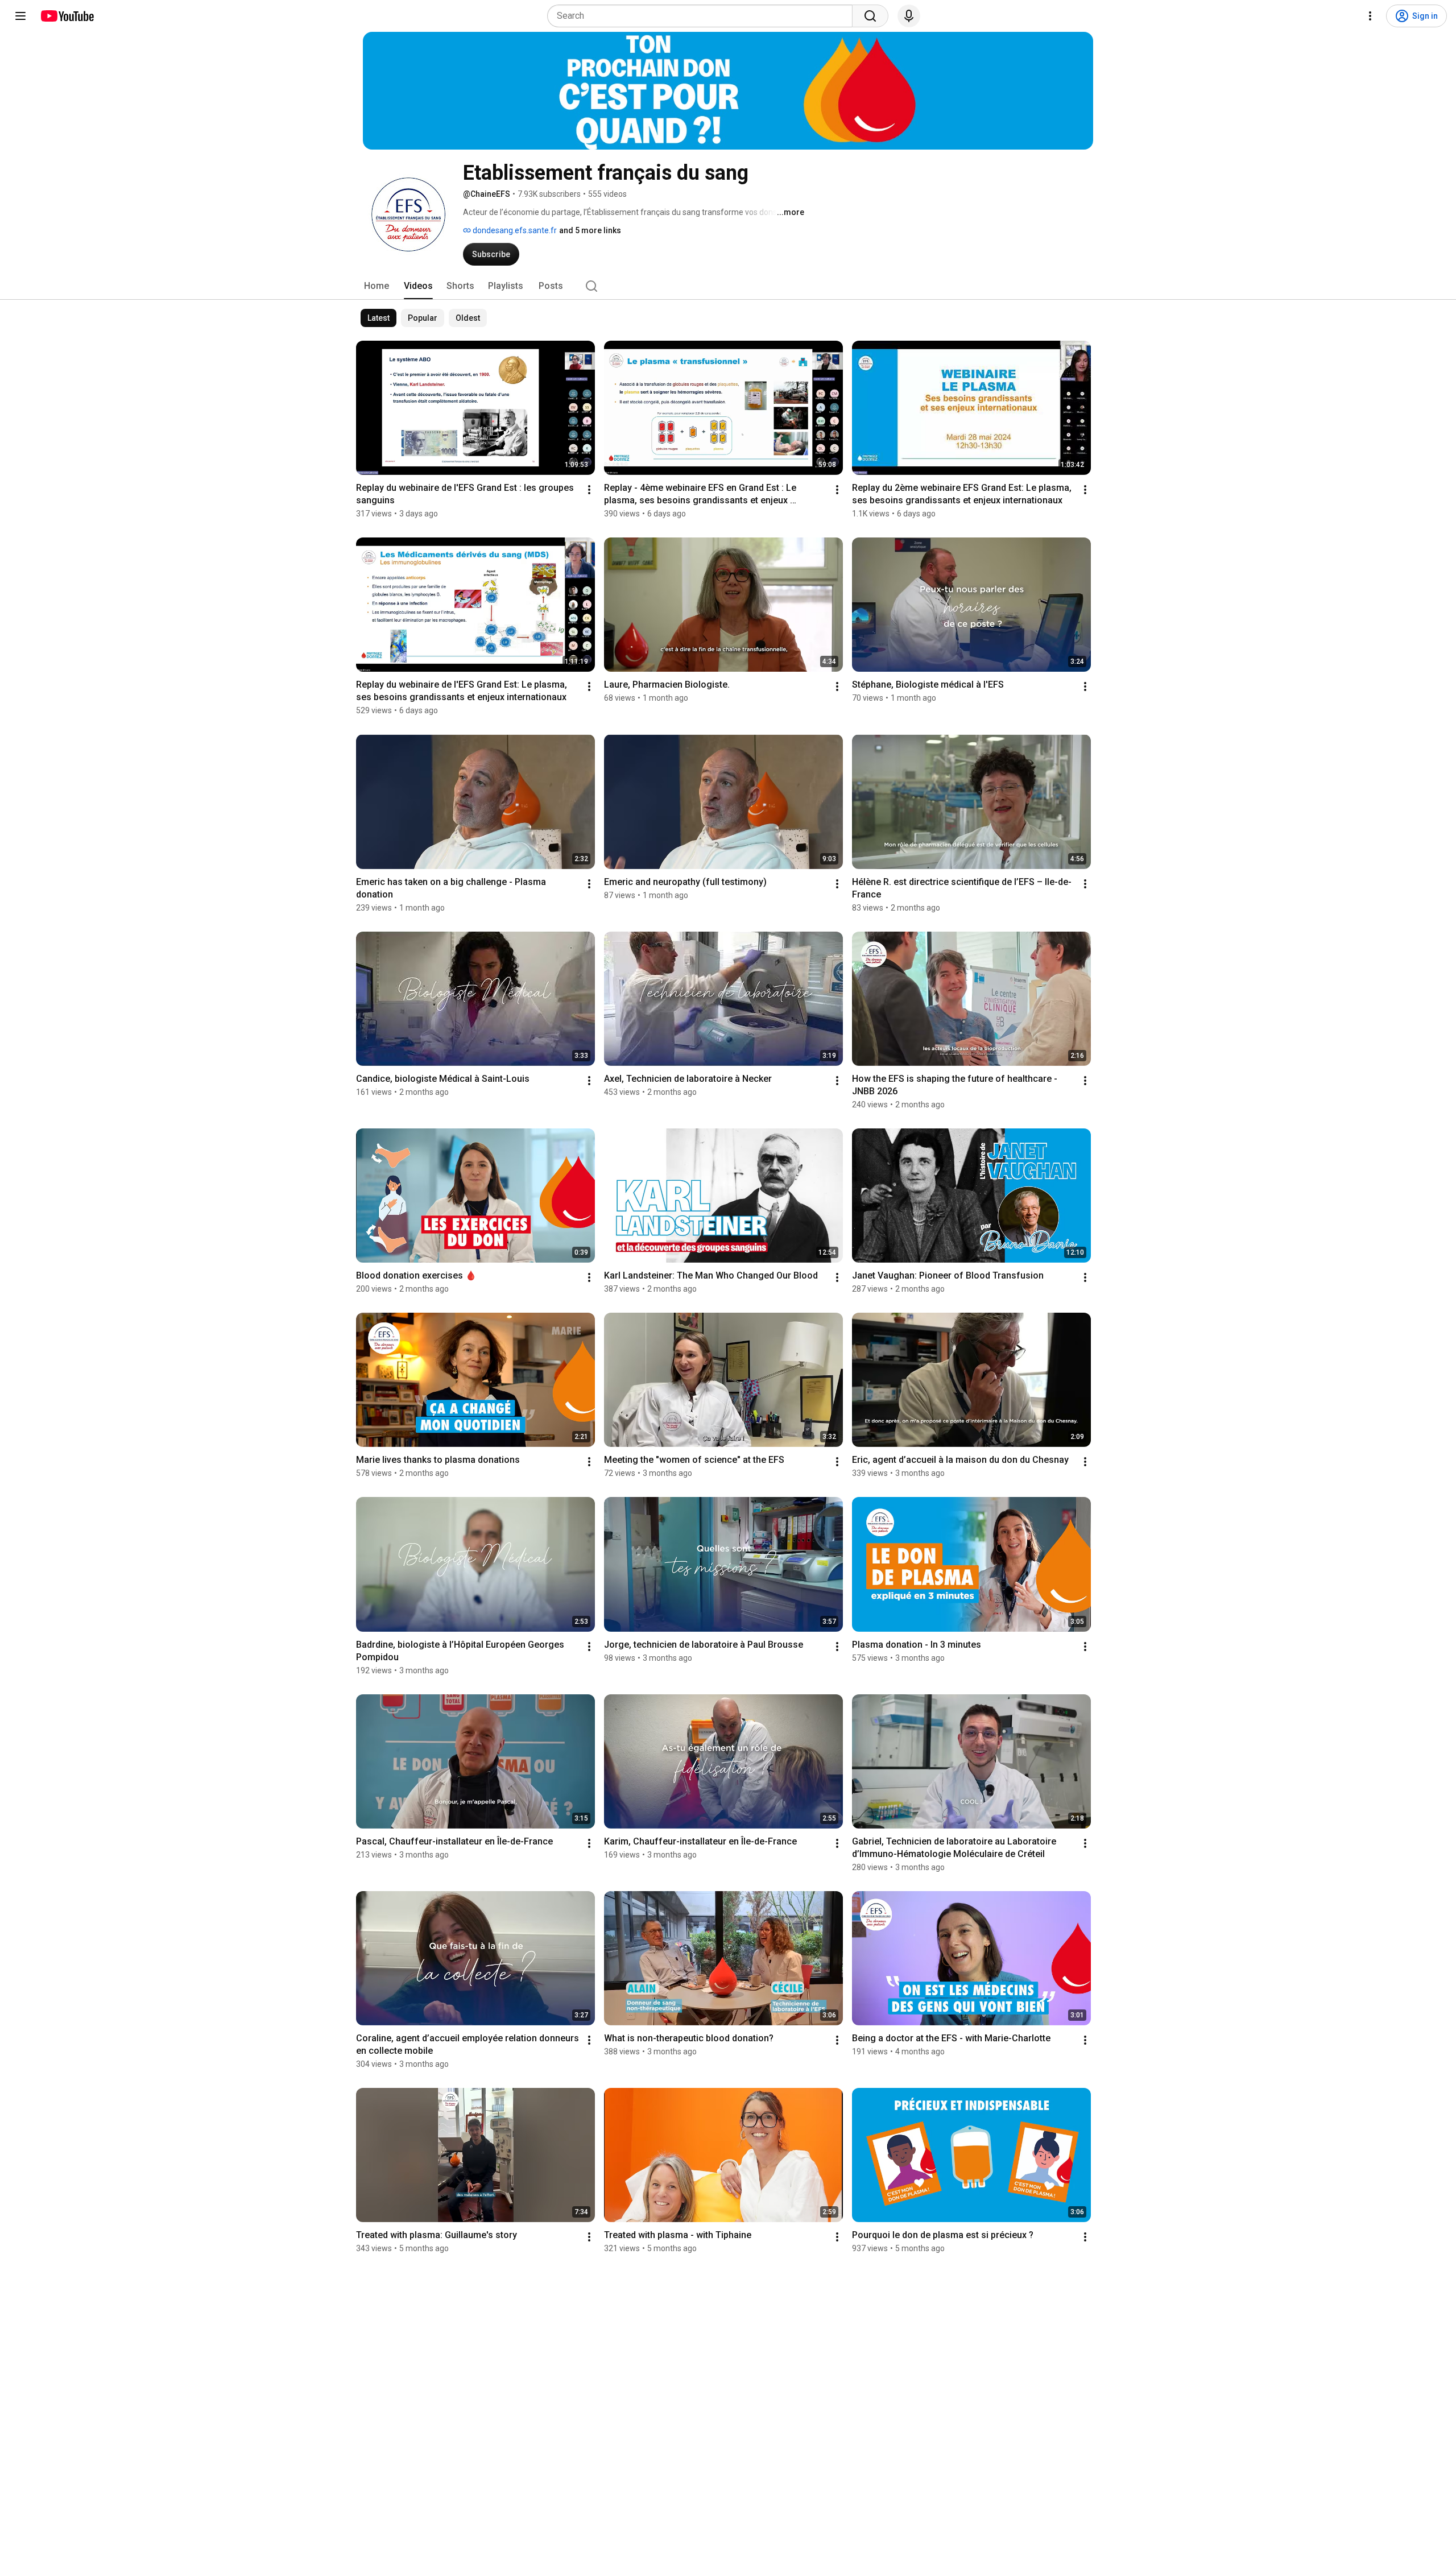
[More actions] (589, 490)
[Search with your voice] (909, 16)
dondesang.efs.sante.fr (514, 230)
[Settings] (1370, 16)
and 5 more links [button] (590, 230)
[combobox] (703, 16)
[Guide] (20, 16)
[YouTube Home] (67, 16)
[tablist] (728, 286)
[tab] (377, 286)
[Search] (870, 16)
